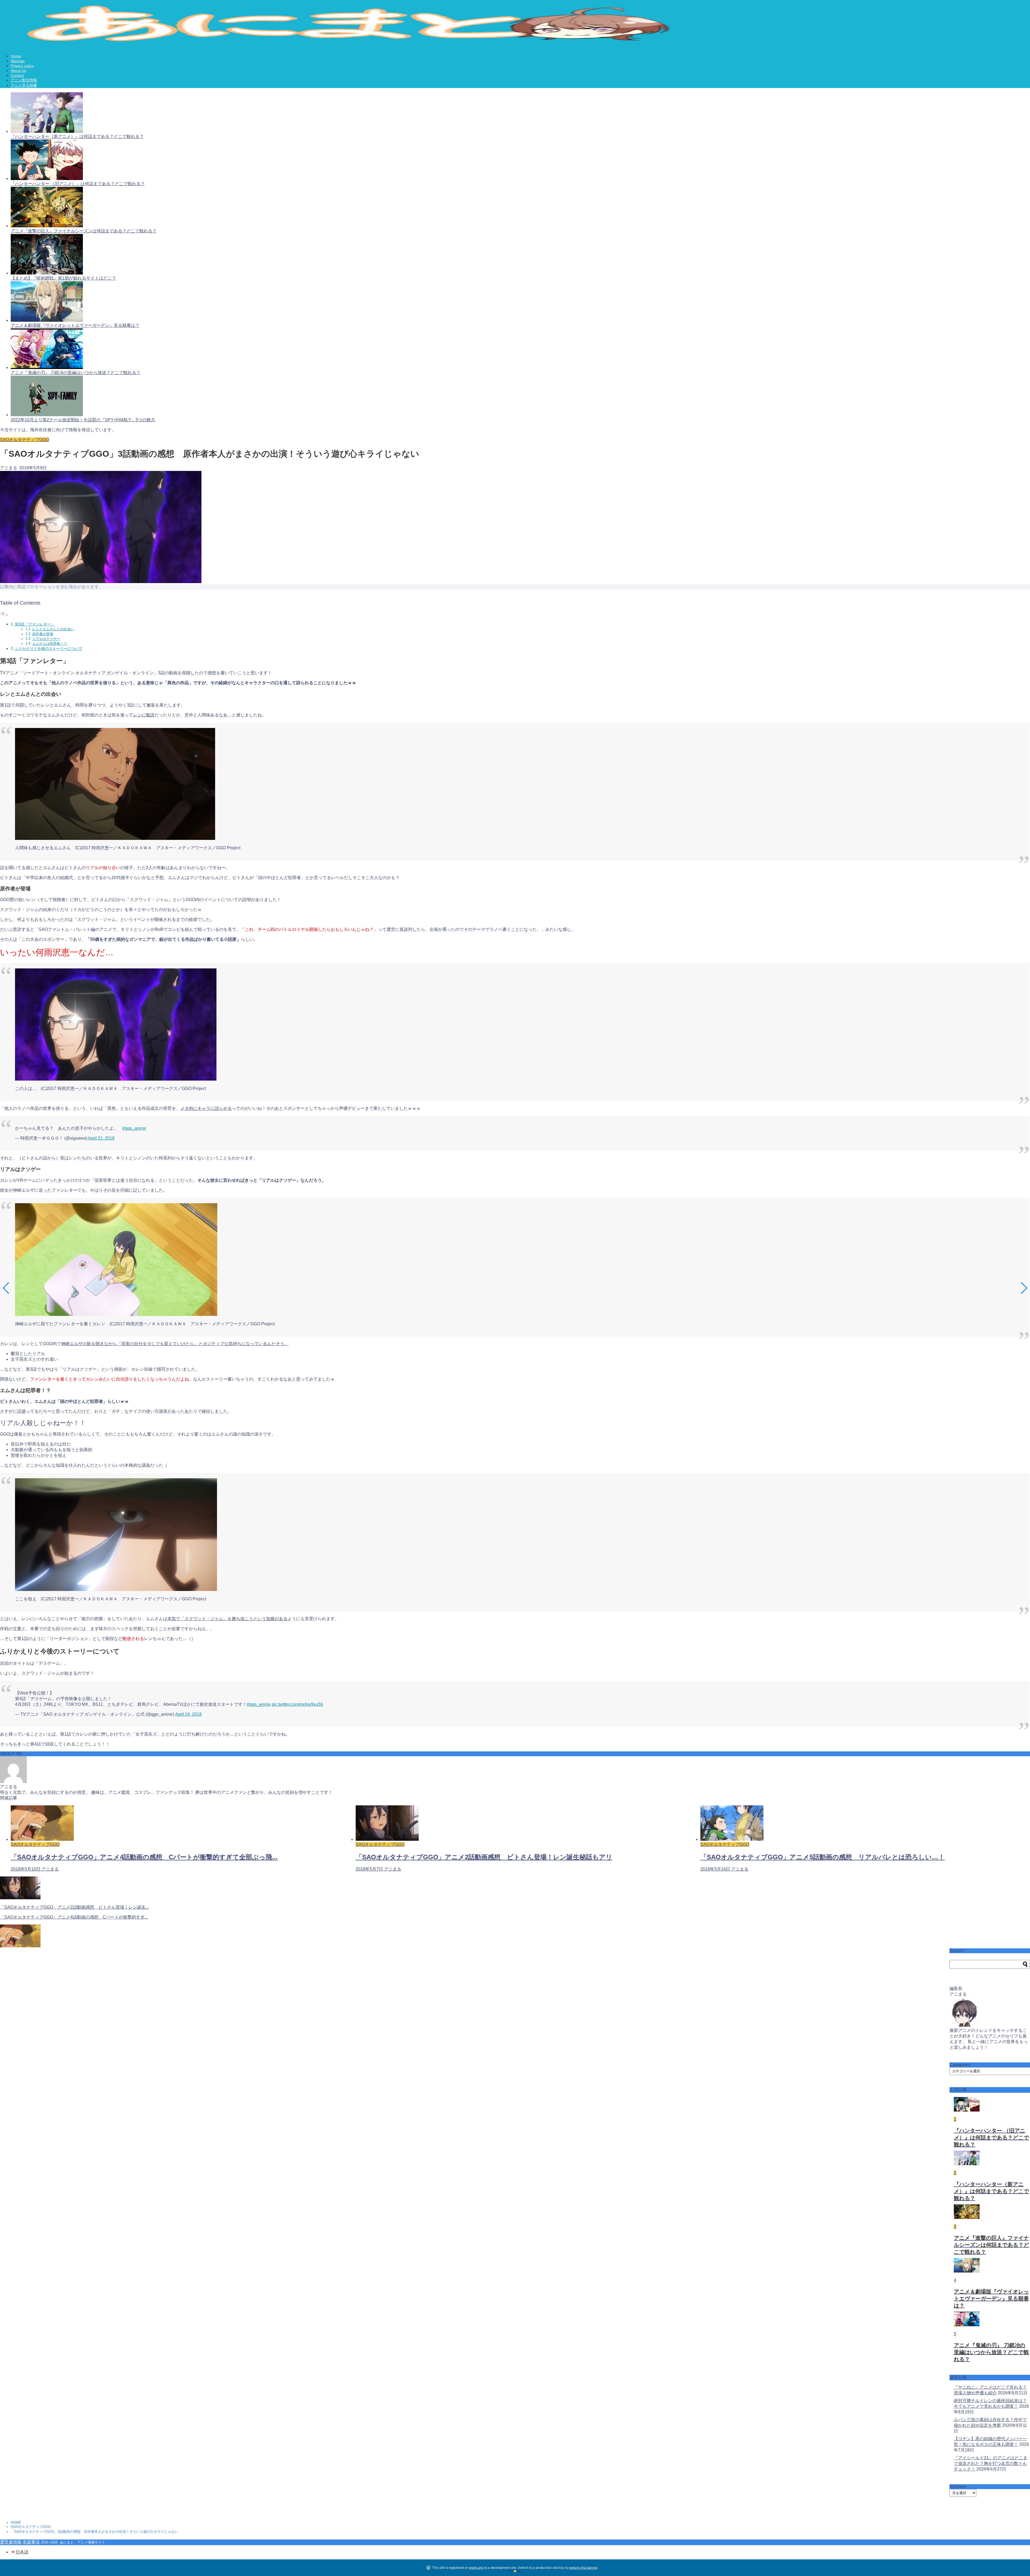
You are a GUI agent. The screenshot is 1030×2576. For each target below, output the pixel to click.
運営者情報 (11, 2542)
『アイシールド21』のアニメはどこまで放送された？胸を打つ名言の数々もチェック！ (991, 2463)
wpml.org (476, 2568)
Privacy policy (22, 66)
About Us (19, 71)
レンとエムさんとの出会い (53, 629)
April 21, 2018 (101, 1138)
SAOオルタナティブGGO (24, 440)
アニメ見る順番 (24, 85)
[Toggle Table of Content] (4, 615)
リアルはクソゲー (46, 639)
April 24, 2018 (188, 1714)
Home (16, 56)
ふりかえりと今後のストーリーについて (49, 649)
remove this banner (583, 2568)
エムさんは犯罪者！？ (50, 644)
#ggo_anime (134, 1128)
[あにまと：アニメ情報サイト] (360, 43)
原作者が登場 (43, 634)
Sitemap (18, 61)
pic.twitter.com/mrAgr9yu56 (297, 1704)
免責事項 (31, 2542)
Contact (17, 75)
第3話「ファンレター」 (35, 624)
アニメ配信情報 (24, 80)
